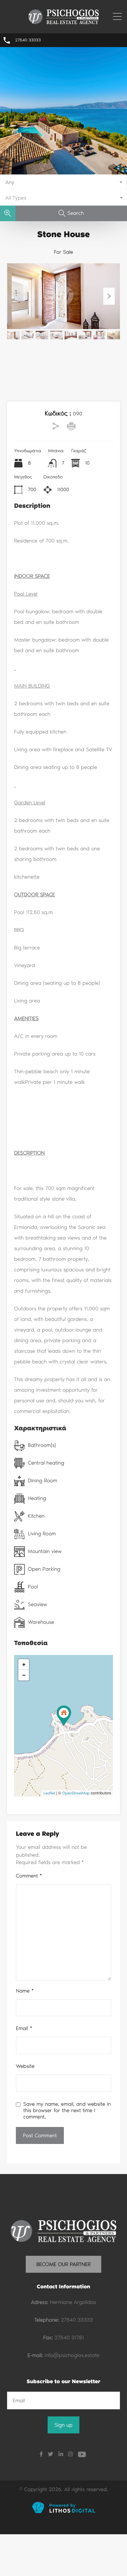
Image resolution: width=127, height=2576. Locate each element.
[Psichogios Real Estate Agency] (64, 23)
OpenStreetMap (76, 1793)
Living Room (42, 1534)
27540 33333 (28, 40)
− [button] (24, 1675)
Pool (33, 1587)
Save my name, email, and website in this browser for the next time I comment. (67, 2110)
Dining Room (43, 1480)
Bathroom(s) (42, 1445)
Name (25, 1991)
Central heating (46, 1463)
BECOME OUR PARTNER (64, 2264)
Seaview (38, 1604)
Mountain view (45, 1551)
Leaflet (49, 1793)
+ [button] (24, 1664)
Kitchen (36, 1516)
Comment (29, 1876)
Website (25, 2066)
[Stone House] (64, 1716)
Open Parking (44, 1569)
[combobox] (64, 182)
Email (24, 2028)
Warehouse (41, 1622)
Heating (37, 1498)
